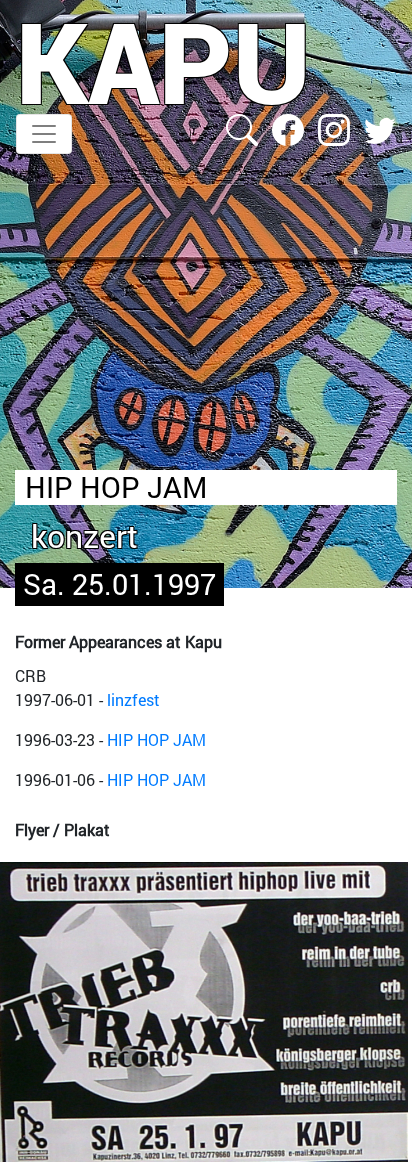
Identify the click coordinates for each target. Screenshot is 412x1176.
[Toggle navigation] (44, 134)
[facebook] (290, 127)
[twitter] (380, 127)
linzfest (133, 699)
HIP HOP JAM (156, 739)
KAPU (163, 61)
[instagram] (336, 127)
